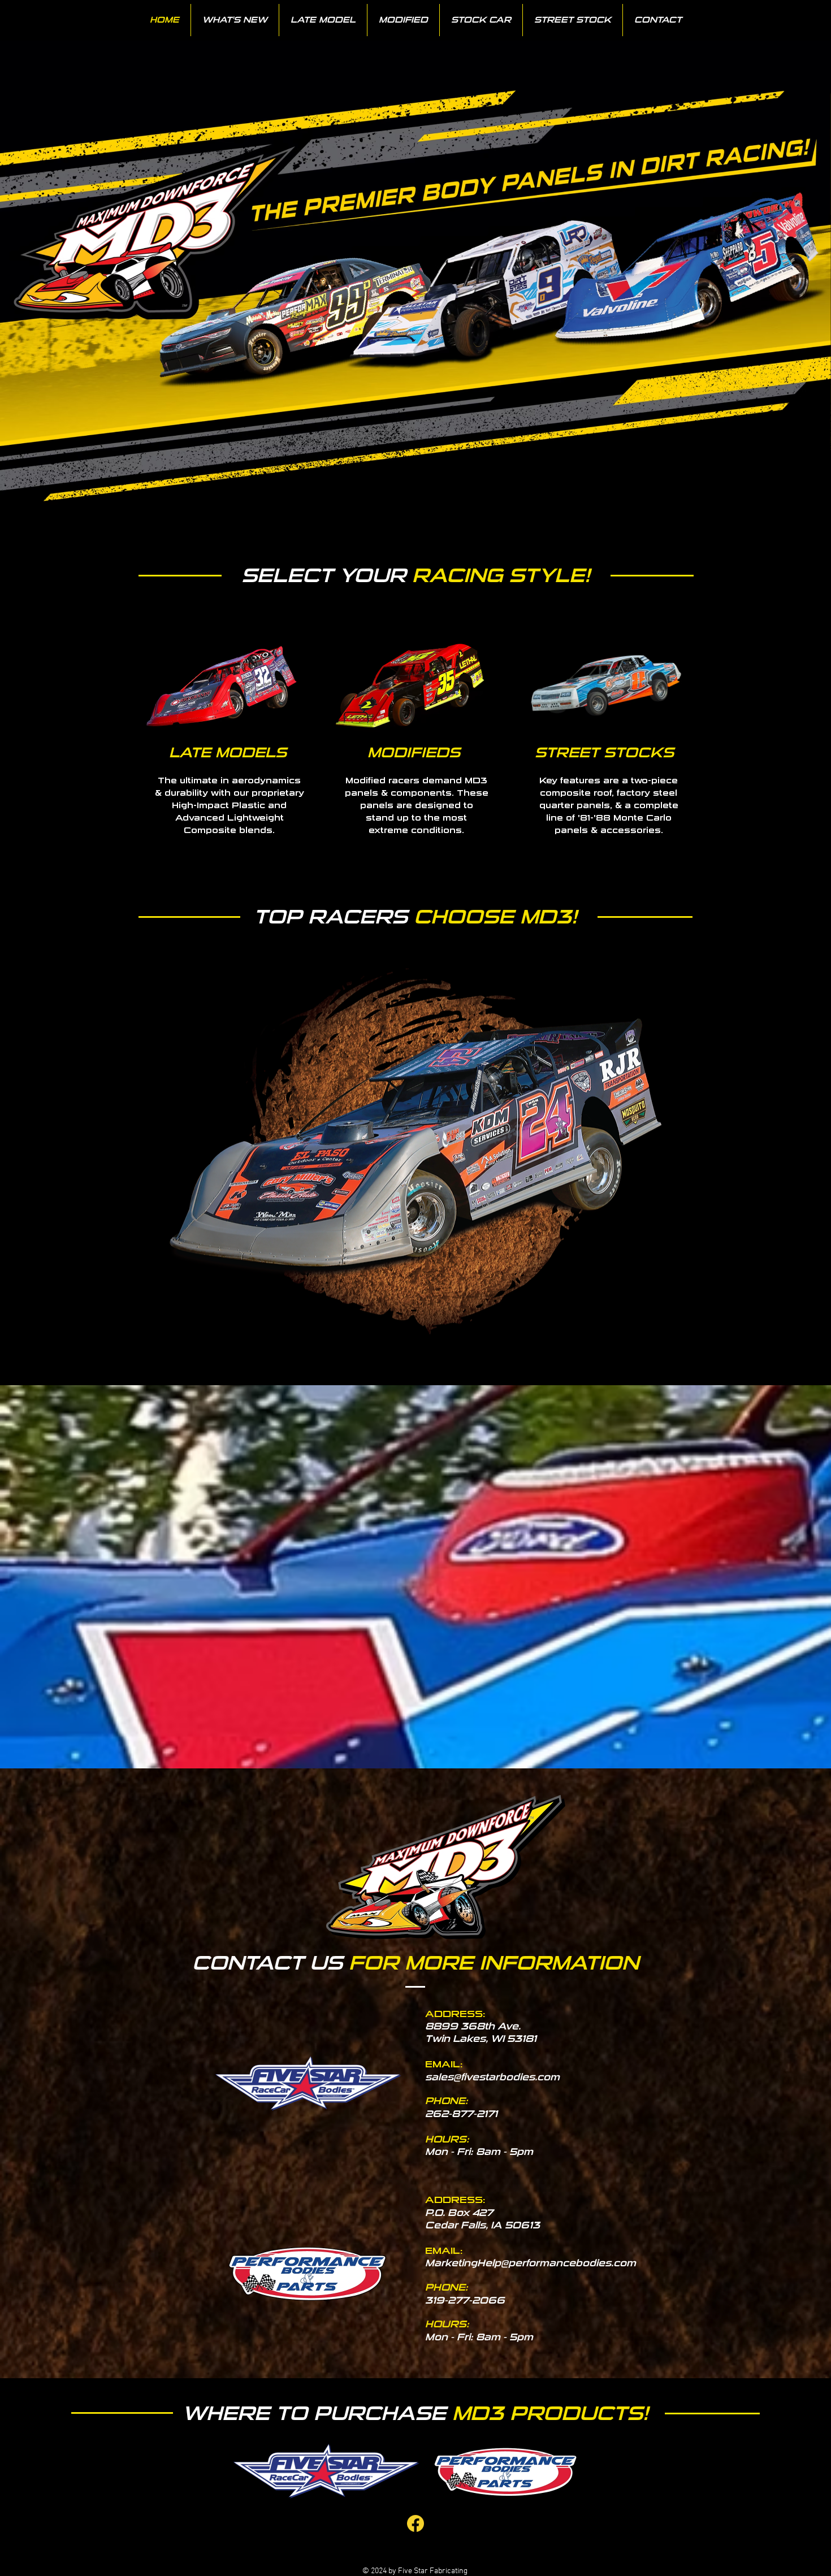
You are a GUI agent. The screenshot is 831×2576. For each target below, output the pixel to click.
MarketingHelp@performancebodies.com (531, 2263)
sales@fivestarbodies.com (492, 2077)
